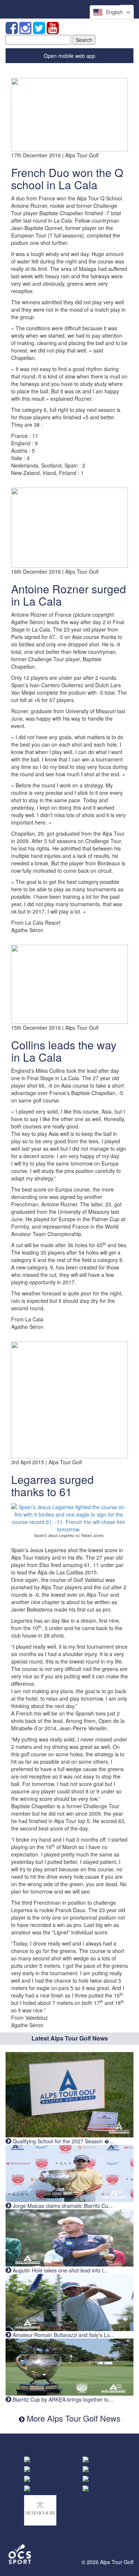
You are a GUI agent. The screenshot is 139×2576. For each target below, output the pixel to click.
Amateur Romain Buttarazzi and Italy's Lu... (63, 2335)
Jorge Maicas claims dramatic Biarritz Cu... (62, 2206)
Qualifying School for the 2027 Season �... (62, 2141)
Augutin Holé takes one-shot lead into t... (59, 2270)
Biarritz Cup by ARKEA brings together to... (62, 2399)
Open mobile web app (69, 56)
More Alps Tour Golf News (72, 2418)
